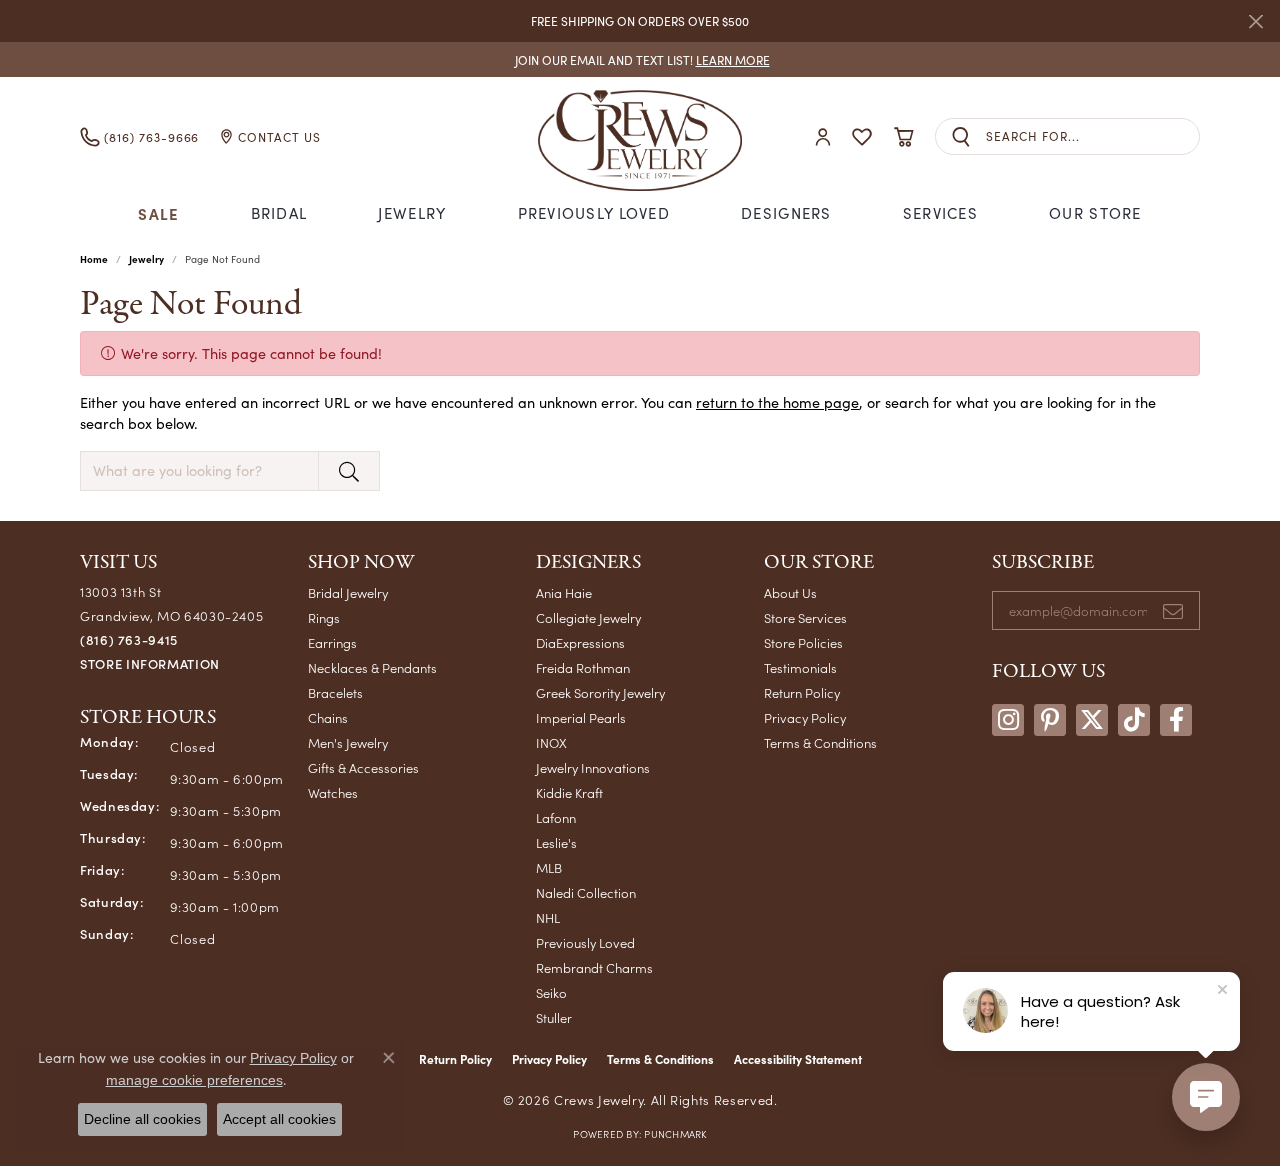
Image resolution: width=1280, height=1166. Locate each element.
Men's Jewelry (348, 742)
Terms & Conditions (820, 742)
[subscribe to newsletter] (1173, 611)
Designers (786, 213)
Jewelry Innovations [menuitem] (593, 767)
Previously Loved (594, 213)
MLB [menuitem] (549, 867)
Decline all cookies (142, 1119)
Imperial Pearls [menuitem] (581, 717)
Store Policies (803, 642)
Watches (333, 792)
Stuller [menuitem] (554, 1017)
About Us (790, 592)
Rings (324, 617)
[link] (640, 59)
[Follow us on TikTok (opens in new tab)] (1134, 720)
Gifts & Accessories (363, 767)
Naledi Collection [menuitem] (586, 892)
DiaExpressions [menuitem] (580, 642)
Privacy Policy (805, 717)
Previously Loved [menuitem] (585, 942)
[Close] (1255, 21)
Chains (328, 717)
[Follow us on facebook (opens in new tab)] (1176, 720)
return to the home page (777, 402)
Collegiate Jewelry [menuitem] (588, 617)
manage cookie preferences (194, 1080)
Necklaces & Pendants (372, 667)
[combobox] (1092, 136)
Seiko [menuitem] (551, 992)
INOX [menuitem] (551, 742)
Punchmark (675, 1134)
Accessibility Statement (798, 1059)
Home (94, 259)
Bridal (279, 213)
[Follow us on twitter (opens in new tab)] (1092, 720)
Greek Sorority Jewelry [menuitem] (600, 692)
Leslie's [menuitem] (556, 842)
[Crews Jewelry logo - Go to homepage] (640, 136)
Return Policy (802, 692)
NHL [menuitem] (548, 917)
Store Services (805, 617)
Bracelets (335, 692)
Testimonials (800, 667)
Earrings (332, 642)
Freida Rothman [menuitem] (583, 667)
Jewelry (412, 213)
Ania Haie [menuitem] (564, 592)
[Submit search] (961, 136)
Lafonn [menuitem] (556, 817)
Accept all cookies (279, 1119)
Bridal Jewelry (348, 592)
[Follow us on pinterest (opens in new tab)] (1050, 720)
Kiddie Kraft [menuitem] (569, 792)
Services (940, 213)
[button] (823, 136)
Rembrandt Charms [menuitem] (594, 967)
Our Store (1095, 213)
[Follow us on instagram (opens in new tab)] (1008, 720)
